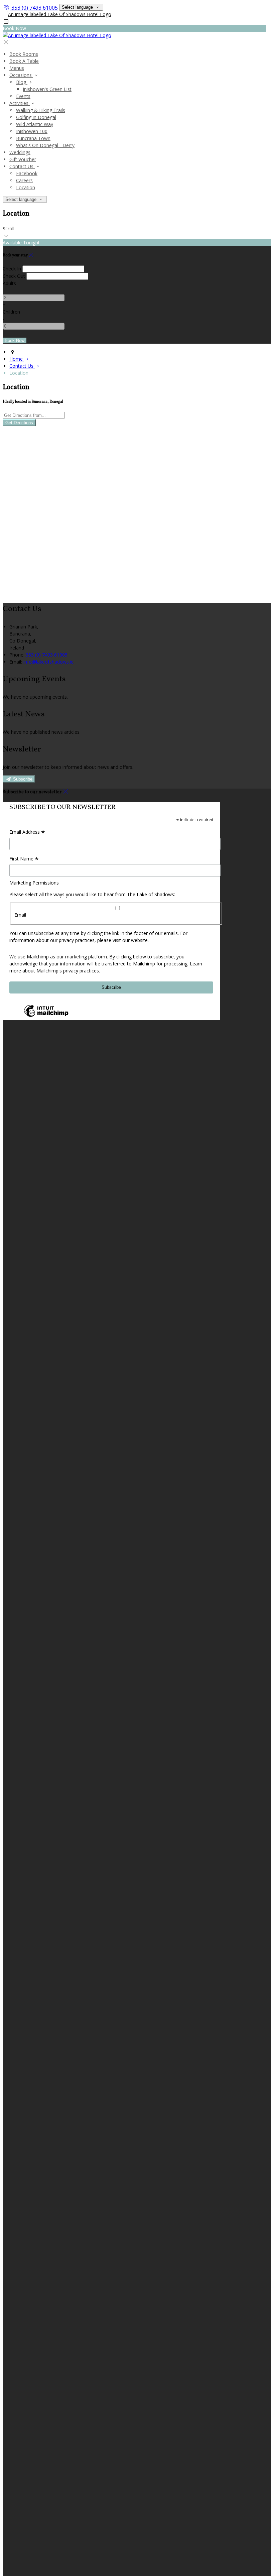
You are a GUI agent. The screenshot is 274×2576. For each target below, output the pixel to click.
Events (23, 96)
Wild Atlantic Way (35, 124)
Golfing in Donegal (36, 117)
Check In (12, 269)
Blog (22, 82)
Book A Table (24, 61)
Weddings (20, 152)
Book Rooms (24, 54)
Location (26, 187)
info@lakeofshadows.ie (48, 662)
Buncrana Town (33, 138)
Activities (20, 103)
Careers (24, 180)
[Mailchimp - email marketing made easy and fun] (46, 1016)
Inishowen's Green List (47, 89)
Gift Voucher (23, 159)
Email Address (27, 832)
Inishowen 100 (32, 131)
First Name (24, 859)
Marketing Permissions (34, 883)
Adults (9, 283)
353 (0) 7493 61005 (35, 8)
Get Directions (19, 423)
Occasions (21, 75)
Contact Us (22, 166)
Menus (17, 68)
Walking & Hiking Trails (41, 110)
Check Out (14, 276)
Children (11, 312)
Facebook (27, 173)
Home (17, 359)
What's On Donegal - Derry (45, 145)
